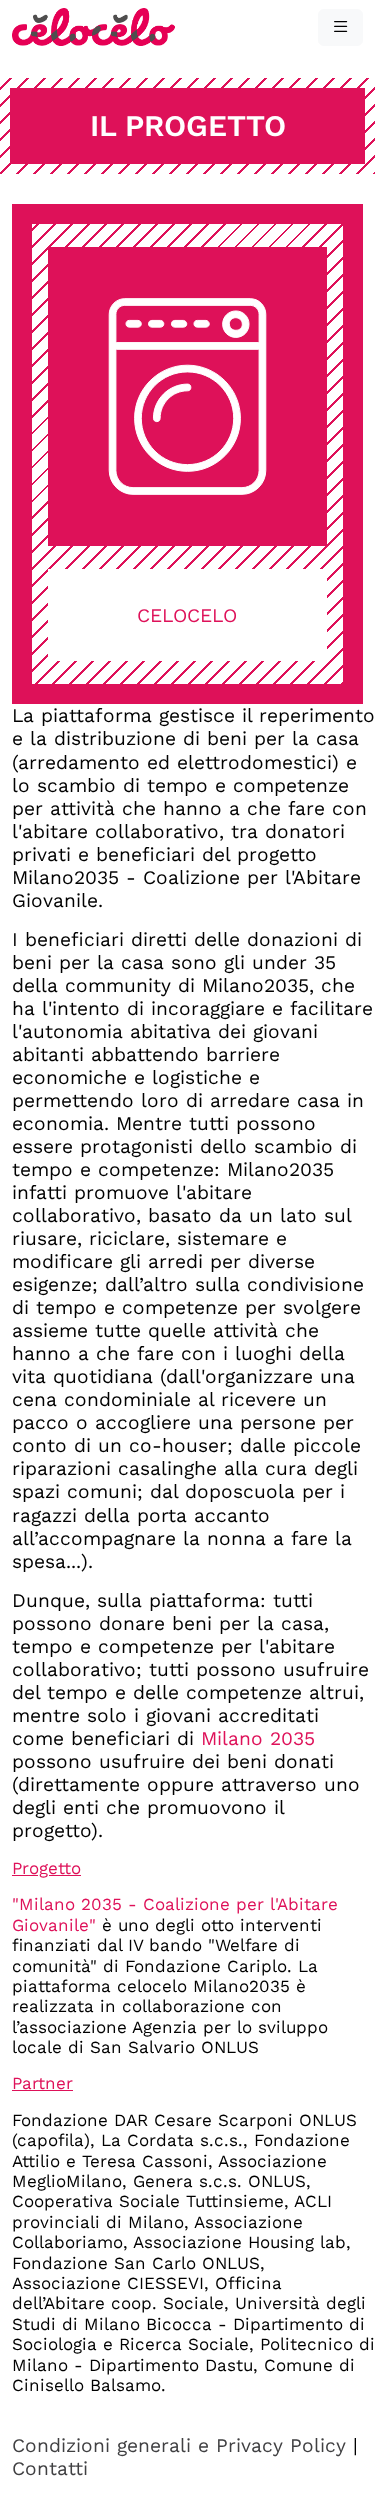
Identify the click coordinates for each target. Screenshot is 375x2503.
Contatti (50, 2468)
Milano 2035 (258, 1738)
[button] (340, 27)
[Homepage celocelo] (93, 25)
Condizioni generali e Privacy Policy (179, 2445)
